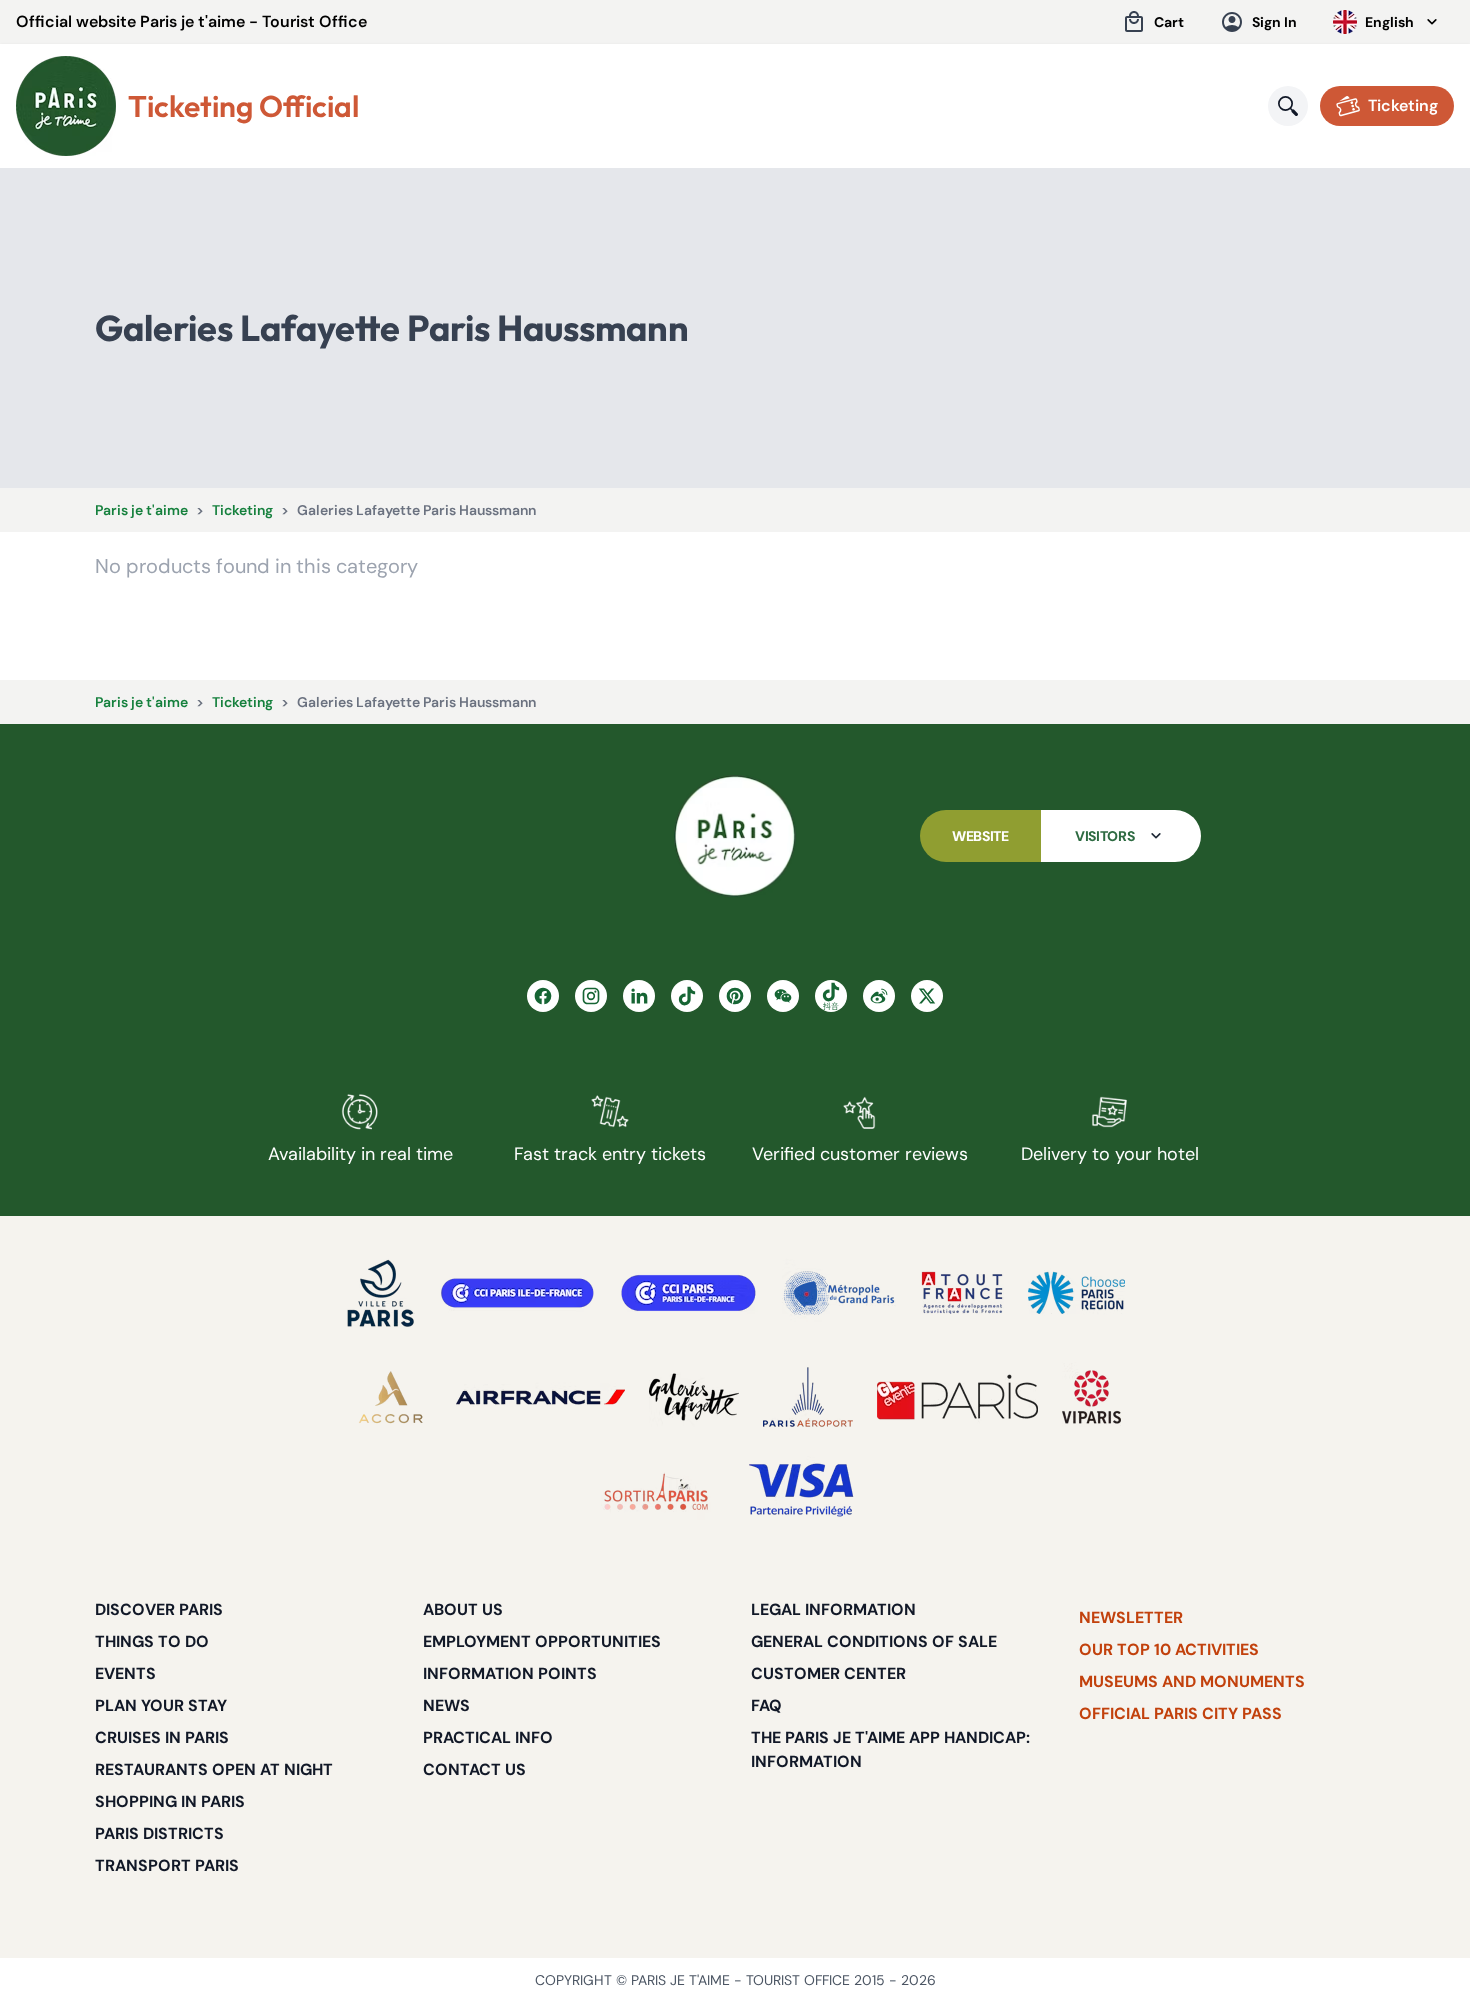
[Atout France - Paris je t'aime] (962, 1293)
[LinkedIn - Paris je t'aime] (639, 996)
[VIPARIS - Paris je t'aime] (1091, 1397)
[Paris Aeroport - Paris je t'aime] (808, 1397)
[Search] (1288, 106)
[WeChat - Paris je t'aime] (783, 996)
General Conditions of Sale (874, 1641)
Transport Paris (167, 1865)
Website (980, 836)
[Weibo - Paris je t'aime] (879, 996)
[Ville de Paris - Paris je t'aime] (381, 1293)
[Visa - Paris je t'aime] (802, 1491)
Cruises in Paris (162, 1737)
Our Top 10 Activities (1169, 1649)
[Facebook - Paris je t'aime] (543, 996)
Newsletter (1131, 1617)
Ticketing (242, 510)
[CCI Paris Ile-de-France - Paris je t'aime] (517, 1293)
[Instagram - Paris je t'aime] (591, 996)
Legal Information (833, 1609)
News (446, 1705)
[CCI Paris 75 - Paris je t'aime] (688, 1293)
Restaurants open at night (214, 1769)
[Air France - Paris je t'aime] (540, 1397)
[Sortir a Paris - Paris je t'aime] (656, 1491)
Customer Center (828, 1673)
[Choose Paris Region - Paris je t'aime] (1076, 1293)
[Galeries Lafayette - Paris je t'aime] (694, 1397)
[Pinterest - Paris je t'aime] (735, 996)
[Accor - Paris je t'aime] (391, 1397)
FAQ (766, 1705)
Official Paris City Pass (1180, 1713)
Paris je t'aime (141, 510)
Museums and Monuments (1192, 1681)
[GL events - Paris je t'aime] (957, 1397)
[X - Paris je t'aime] (927, 996)
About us (463, 1609)
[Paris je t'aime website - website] (66, 106)
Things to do (152, 1641)
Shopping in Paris (170, 1801)
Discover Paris (159, 1609)
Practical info (488, 1737)
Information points (510, 1673)
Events (125, 1673)
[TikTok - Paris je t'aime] (687, 996)
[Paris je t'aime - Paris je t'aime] (735, 836)
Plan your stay (161, 1705)
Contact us (474, 1769)
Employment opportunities (542, 1641)
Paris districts (159, 1833)
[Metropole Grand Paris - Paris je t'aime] (839, 1293)
